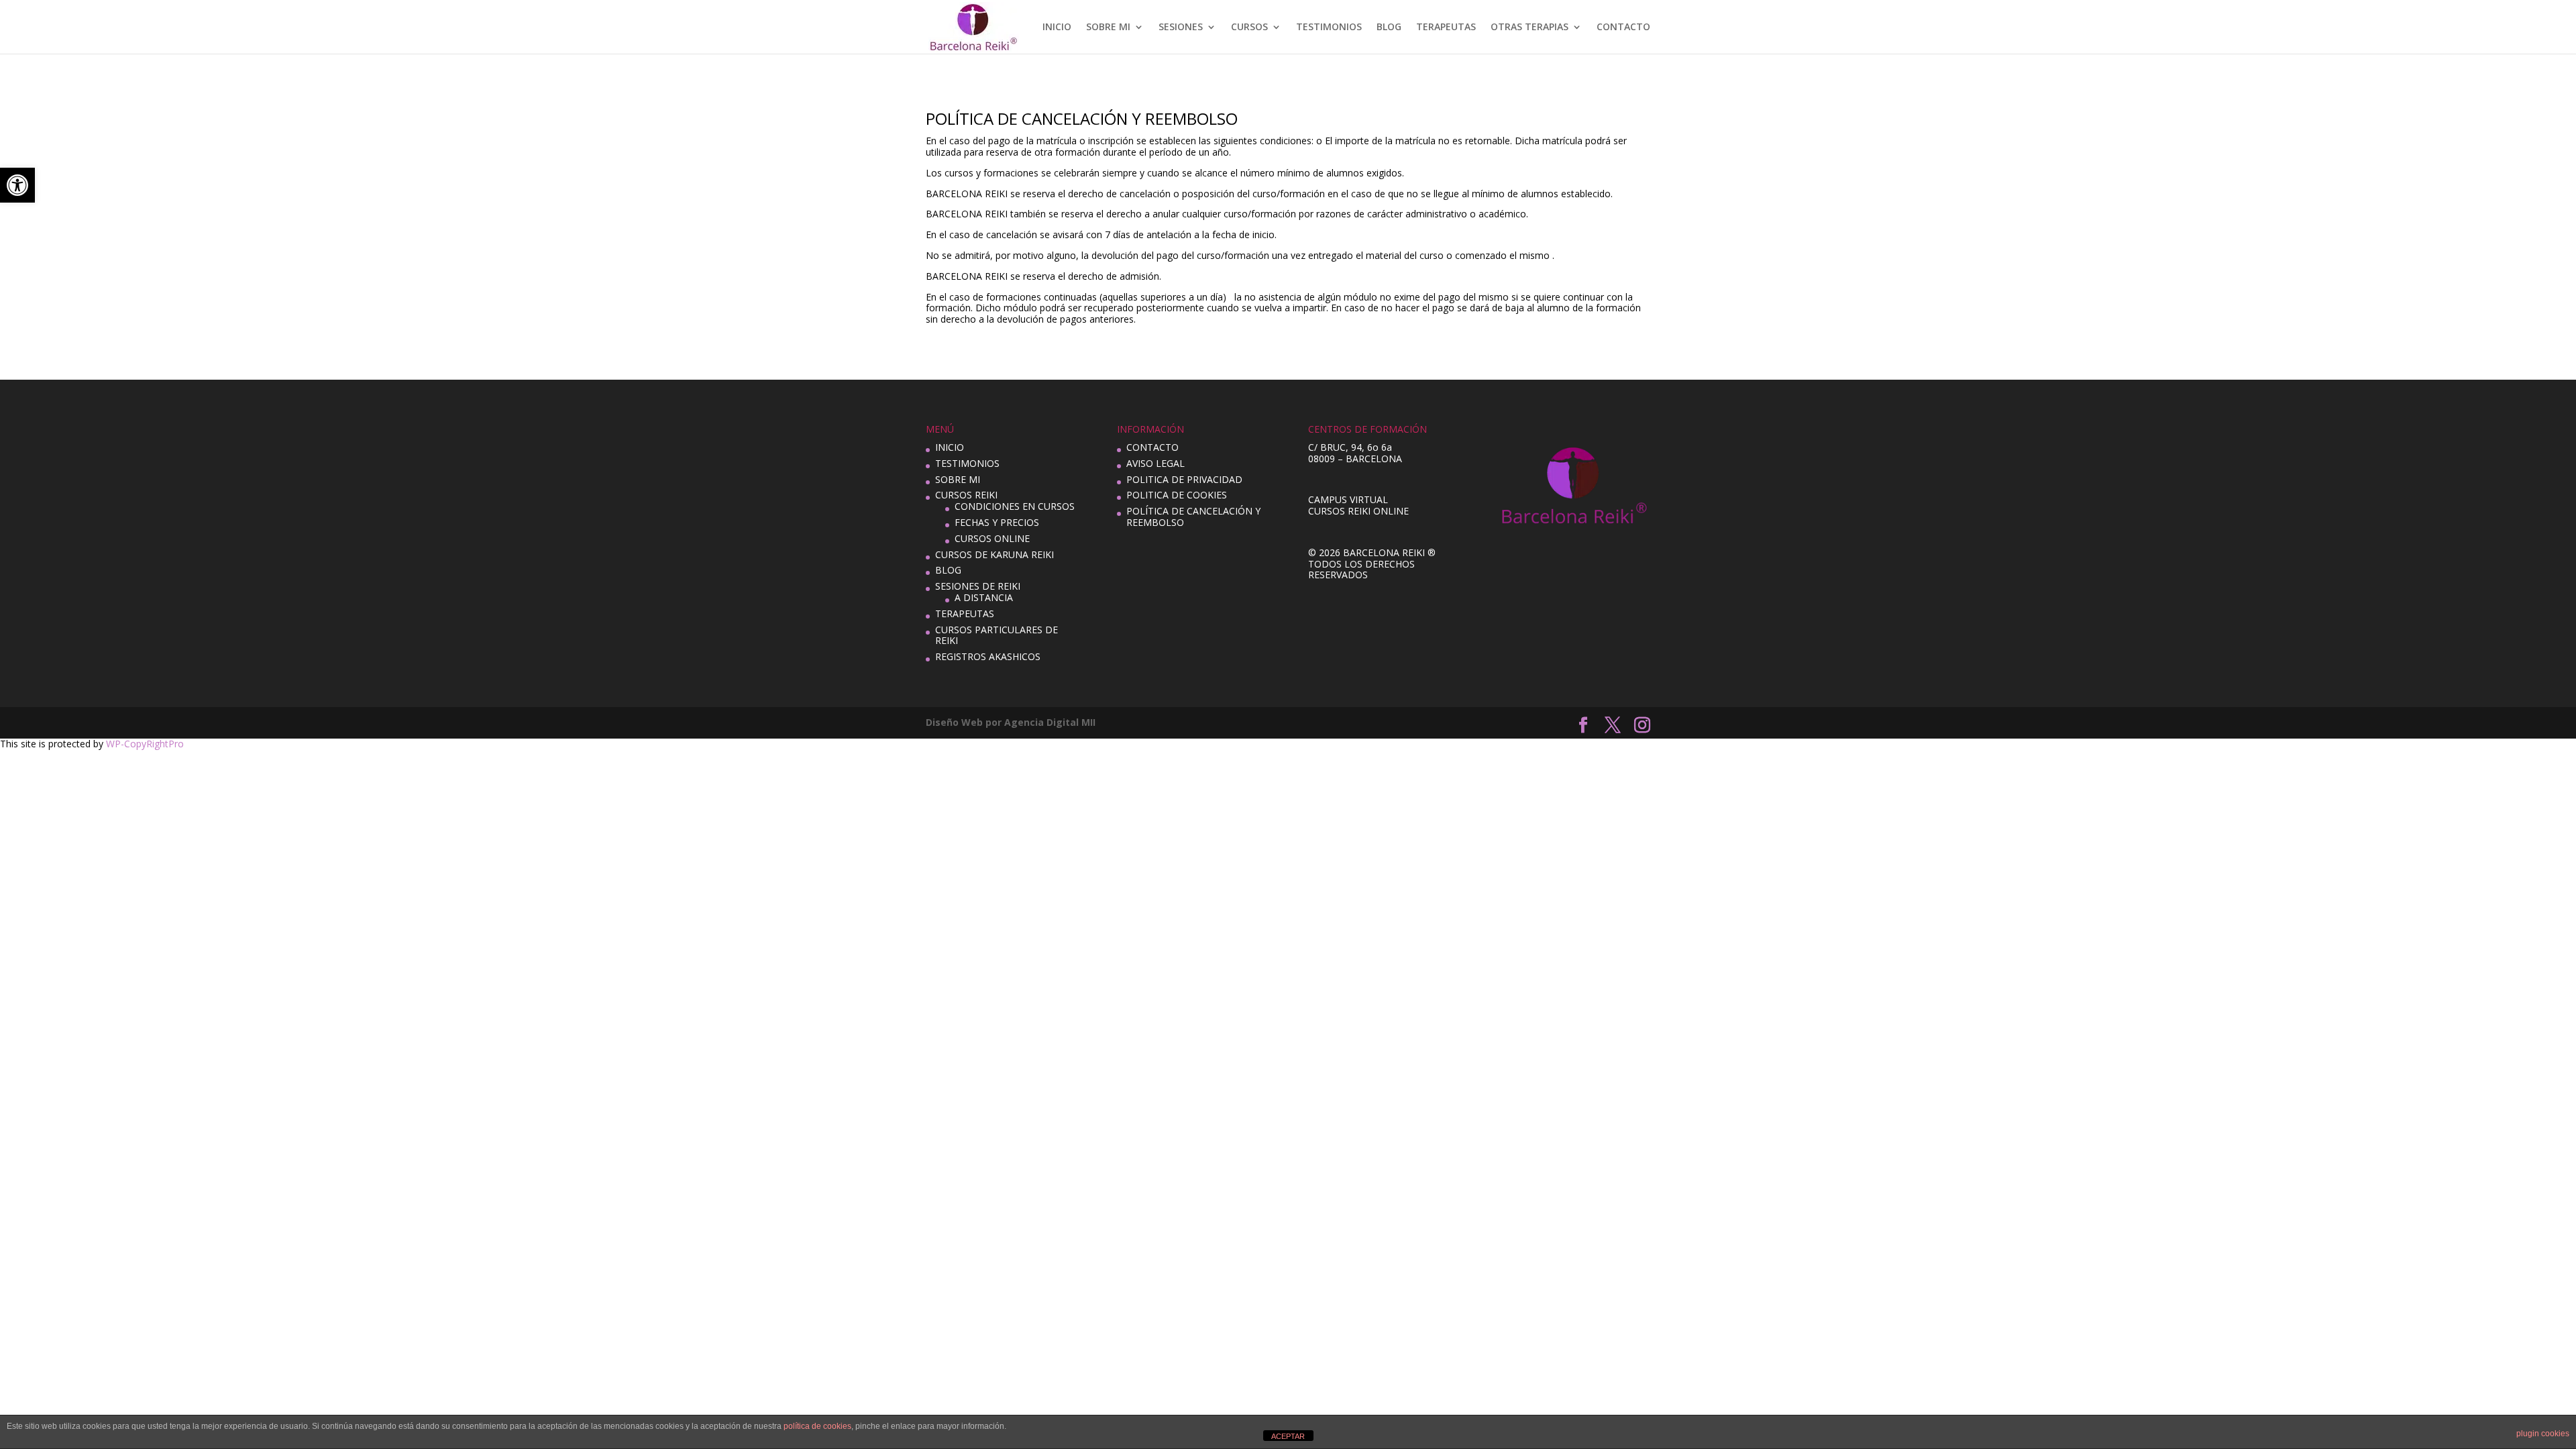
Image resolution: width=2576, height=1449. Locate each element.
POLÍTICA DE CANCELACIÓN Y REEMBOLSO (1193, 517)
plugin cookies (2543, 1434)
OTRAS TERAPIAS (1529, 28)
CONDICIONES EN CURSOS (1015, 506)
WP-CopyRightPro (145, 744)
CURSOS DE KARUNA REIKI (995, 554)
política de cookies (817, 1426)
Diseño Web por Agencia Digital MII (1011, 722)
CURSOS (1249, 28)
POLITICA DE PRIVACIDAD (1184, 479)
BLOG (1389, 28)
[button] (17, 185)
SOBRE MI (1108, 28)
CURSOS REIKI (966, 495)
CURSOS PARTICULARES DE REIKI (997, 635)
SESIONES (1181, 28)
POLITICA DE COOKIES (1177, 495)
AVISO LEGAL (1156, 463)
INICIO (1057, 28)
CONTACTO (1623, 28)
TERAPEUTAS (1446, 28)
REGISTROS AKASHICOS (988, 656)
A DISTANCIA (984, 597)
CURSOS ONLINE (992, 538)
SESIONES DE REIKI (978, 586)
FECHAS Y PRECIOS (997, 522)
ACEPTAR (1288, 1436)
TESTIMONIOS (1329, 28)
